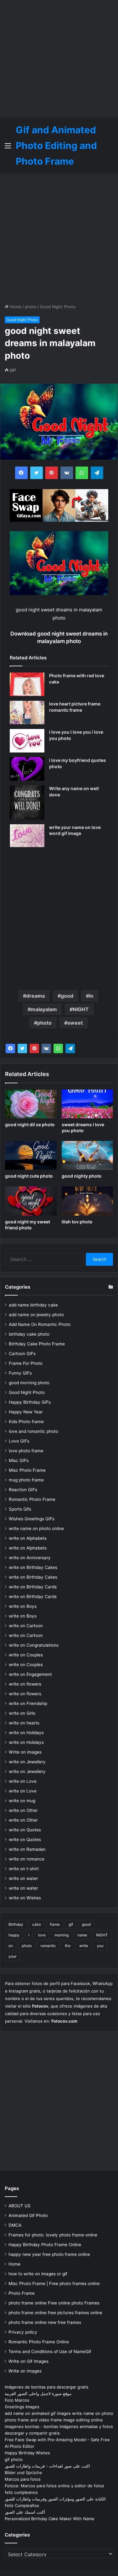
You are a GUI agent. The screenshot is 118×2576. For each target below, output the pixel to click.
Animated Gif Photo (28, 2215)
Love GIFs (19, 1441)
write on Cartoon (26, 1626)
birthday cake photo (29, 1334)
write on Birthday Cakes (33, 1567)
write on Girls (22, 1713)
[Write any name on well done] (27, 802)
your (12, 1956)
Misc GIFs (19, 1460)
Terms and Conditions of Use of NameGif (50, 2352)
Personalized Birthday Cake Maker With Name (50, 2519)
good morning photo (29, 1383)
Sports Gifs (20, 1509)
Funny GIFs (20, 1373)
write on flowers (25, 1684)
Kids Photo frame (26, 1422)
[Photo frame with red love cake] (27, 684)
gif (71, 1924)
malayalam (44, 1009)
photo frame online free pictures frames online (55, 2313)
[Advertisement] (59, 59)
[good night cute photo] (31, 1155)
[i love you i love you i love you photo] (27, 741)
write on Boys (23, 1606)
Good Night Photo (58, 307)
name (82, 1935)
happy (14, 1935)
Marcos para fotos (23, 2479)
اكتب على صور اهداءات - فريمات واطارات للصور (47, 2466)
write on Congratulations (34, 1645)
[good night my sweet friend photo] (31, 1201)
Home (15, 307)
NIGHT (81, 1009)
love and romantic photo (34, 1431)
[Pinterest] (34, 1048)
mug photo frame (26, 1480)
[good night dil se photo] (31, 1104)
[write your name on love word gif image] (27, 836)
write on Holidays (26, 1733)
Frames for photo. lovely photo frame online (53, 2235)
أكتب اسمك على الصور (25, 2512)
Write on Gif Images (28, 2361)
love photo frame (26, 1451)
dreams (36, 996)
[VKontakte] (46, 1048)
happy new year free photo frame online (49, 2254)
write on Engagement (30, 1674)
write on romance (27, 1859)
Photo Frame (22, 2293)
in (91, 996)
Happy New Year (26, 1412)
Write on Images (25, 2371)
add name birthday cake (33, 1305)
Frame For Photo (26, 1363)
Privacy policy (23, 2332)
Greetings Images (22, 2407)
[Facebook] (10, 1048)
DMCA (15, 2225)
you (100, 1946)
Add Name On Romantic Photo (40, 1324)
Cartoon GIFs (22, 1354)
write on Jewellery (27, 1762)
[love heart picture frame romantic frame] (27, 713)
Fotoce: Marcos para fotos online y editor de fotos (54, 2486)
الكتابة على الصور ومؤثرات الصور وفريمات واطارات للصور (55, 2499)
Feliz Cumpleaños (22, 2505)
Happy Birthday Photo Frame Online (45, 2245)
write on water (23, 1878)
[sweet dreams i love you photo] (87, 1104)
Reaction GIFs (23, 1490)
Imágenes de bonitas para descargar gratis (47, 2387)
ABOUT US (20, 2206)
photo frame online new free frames (45, 2322)
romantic (48, 1946)
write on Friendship (28, 1703)
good (67, 996)
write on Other (23, 1810)
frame (55, 1924)
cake (37, 1924)
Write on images (25, 1752)
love (42, 1935)
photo (31, 307)
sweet (75, 1023)
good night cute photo (29, 1176)
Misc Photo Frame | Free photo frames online (54, 2283)
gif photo (14, 2459)
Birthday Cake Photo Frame (37, 1344)
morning (62, 1935)
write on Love (23, 1781)
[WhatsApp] (58, 1048)
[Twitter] (22, 1048)
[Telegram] (70, 1048)
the (68, 1946)
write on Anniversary (30, 1558)
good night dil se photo (30, 1124)
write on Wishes (25, 1898)
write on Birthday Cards (33, 1587)
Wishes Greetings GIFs (32, 1519)
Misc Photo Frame (27, 1470)
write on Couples (26, 1655)
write (84, 1946)
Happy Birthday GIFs (30, 1402)
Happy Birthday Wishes (27, 2453)
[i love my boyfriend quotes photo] (27, 769)
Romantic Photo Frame (32, 1499)
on (11, 1946)
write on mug (22, 1801)
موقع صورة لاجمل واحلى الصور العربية (38, 2394)
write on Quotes (25, 1830)
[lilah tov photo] (87, 1201)
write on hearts (24, 1723)
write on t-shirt (24, 1869)
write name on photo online (36, 1528)
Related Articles (28, 658)
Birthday (16, 1924)
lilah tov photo (77, 1222)
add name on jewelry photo (36, 1315)
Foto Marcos (17, 2400)
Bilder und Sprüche (23, 2473)
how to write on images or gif (38, 2274)
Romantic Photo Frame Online (39, 2342)
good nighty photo (82, 1176)
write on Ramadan (27, 1849)
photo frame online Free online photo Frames (54, 2303)
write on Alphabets (28, 1538)
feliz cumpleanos (21, 2492)
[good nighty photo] (87, 1155)
